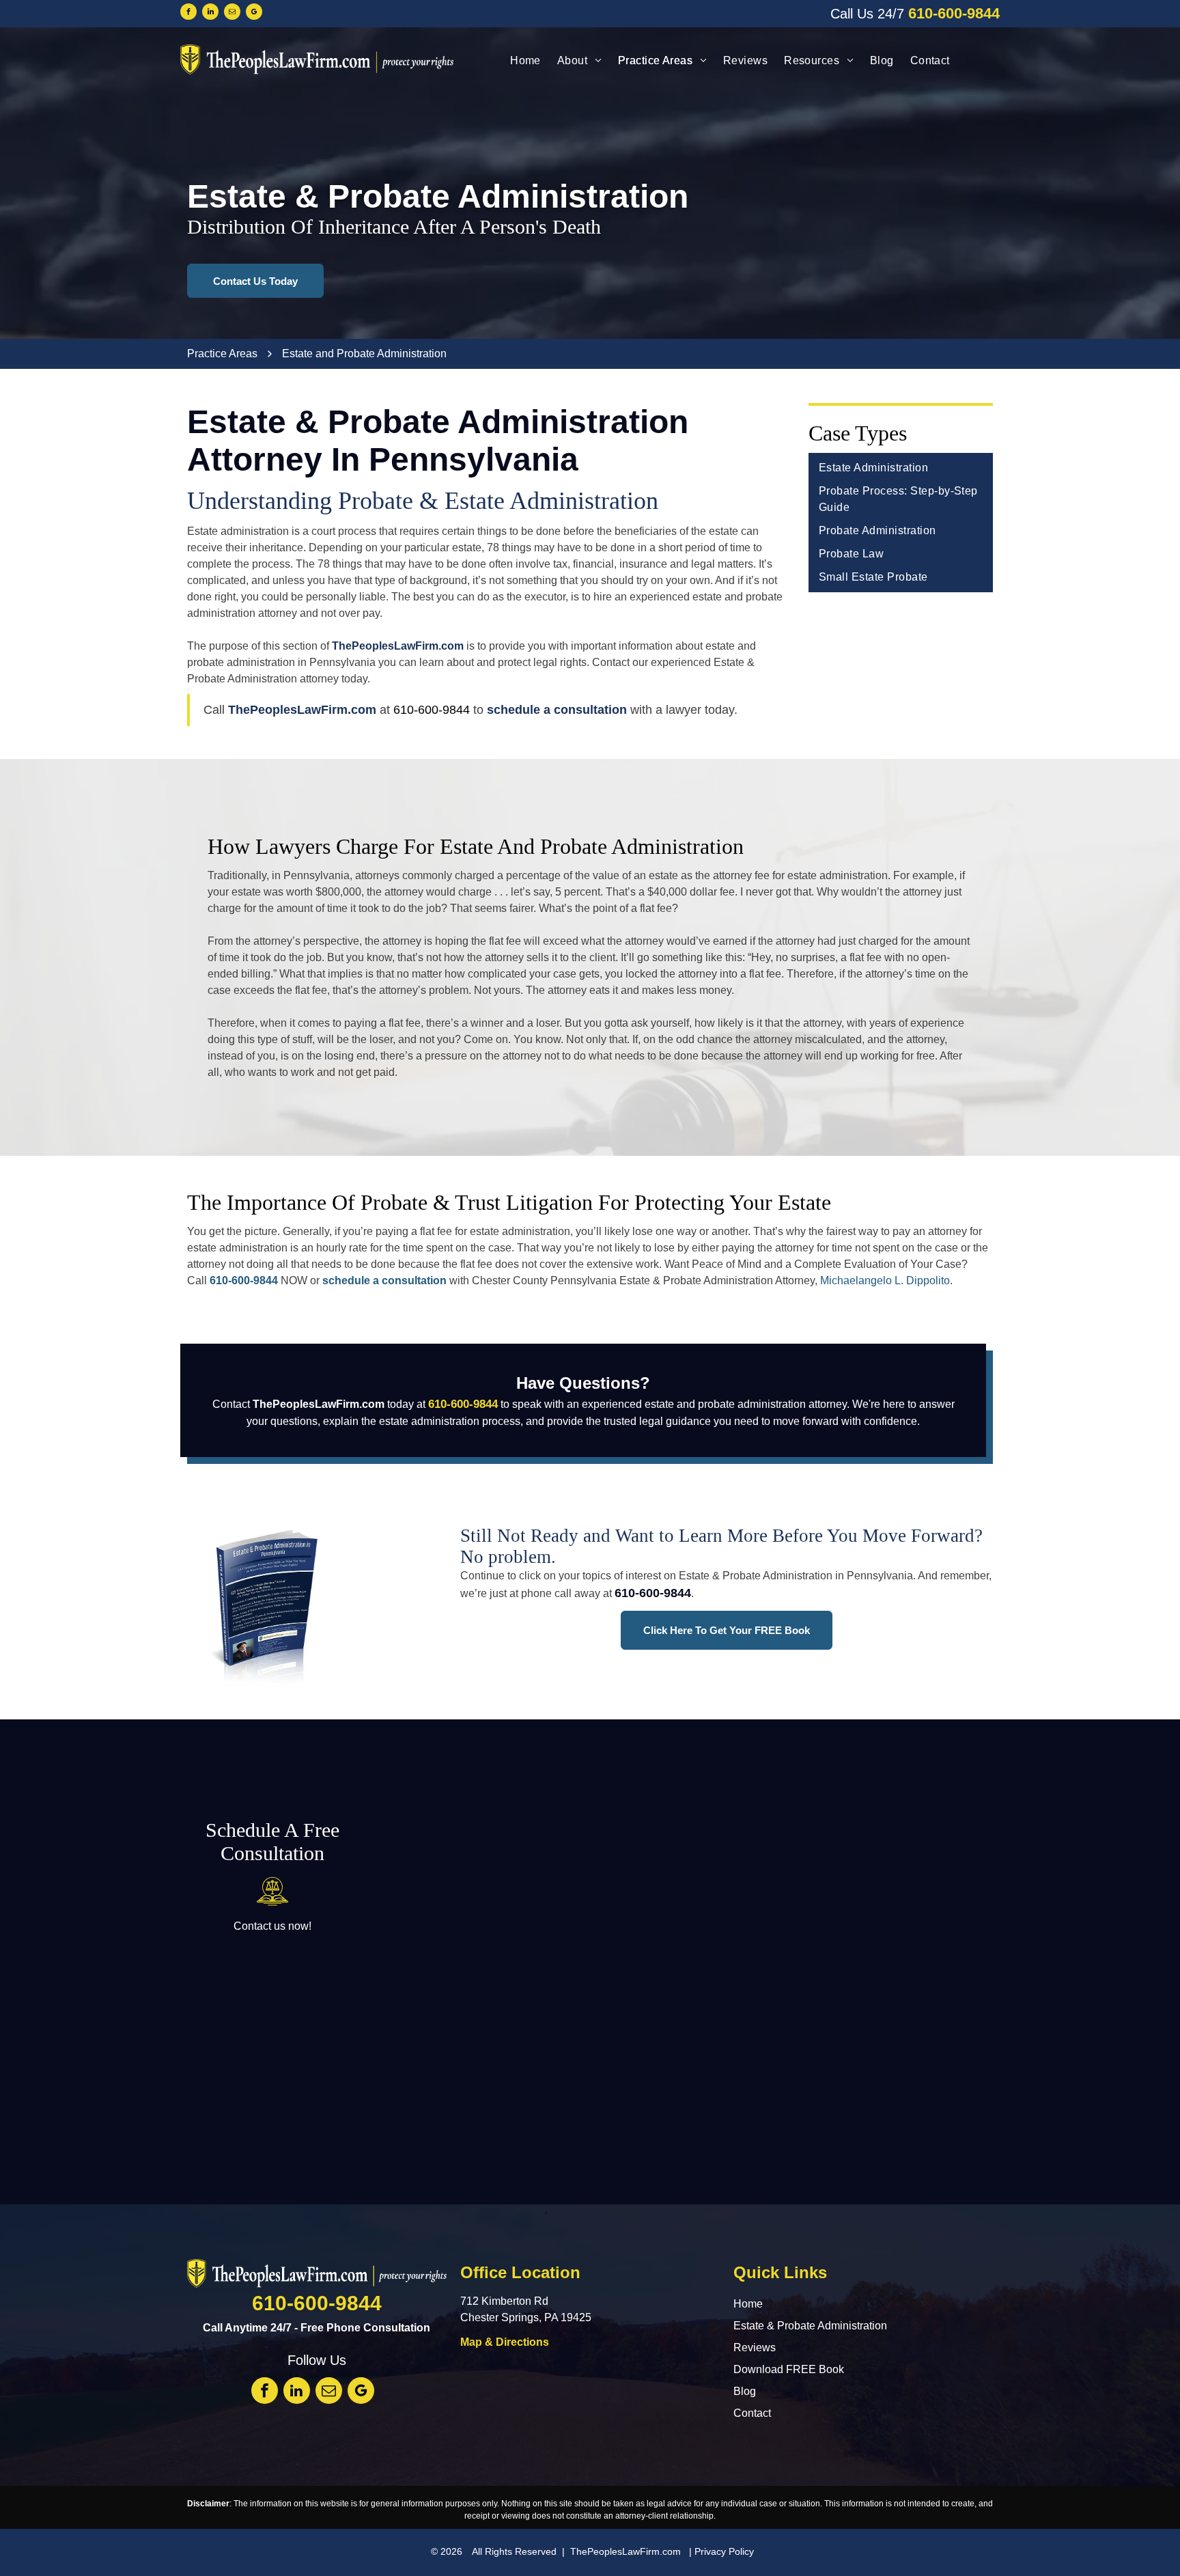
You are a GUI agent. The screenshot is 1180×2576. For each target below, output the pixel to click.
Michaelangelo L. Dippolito (885, 1280)
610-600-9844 (954, 13)
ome (752, 2304)
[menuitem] (525, 61)
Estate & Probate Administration (810, 2326)
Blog (745, 2391)
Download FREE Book (789, 2369)
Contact (752, 2413)
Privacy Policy (724, 2551)
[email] (232, 13)
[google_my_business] (254, 13)
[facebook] (188, 13)
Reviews (755, 2348)
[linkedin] (210, 13)
